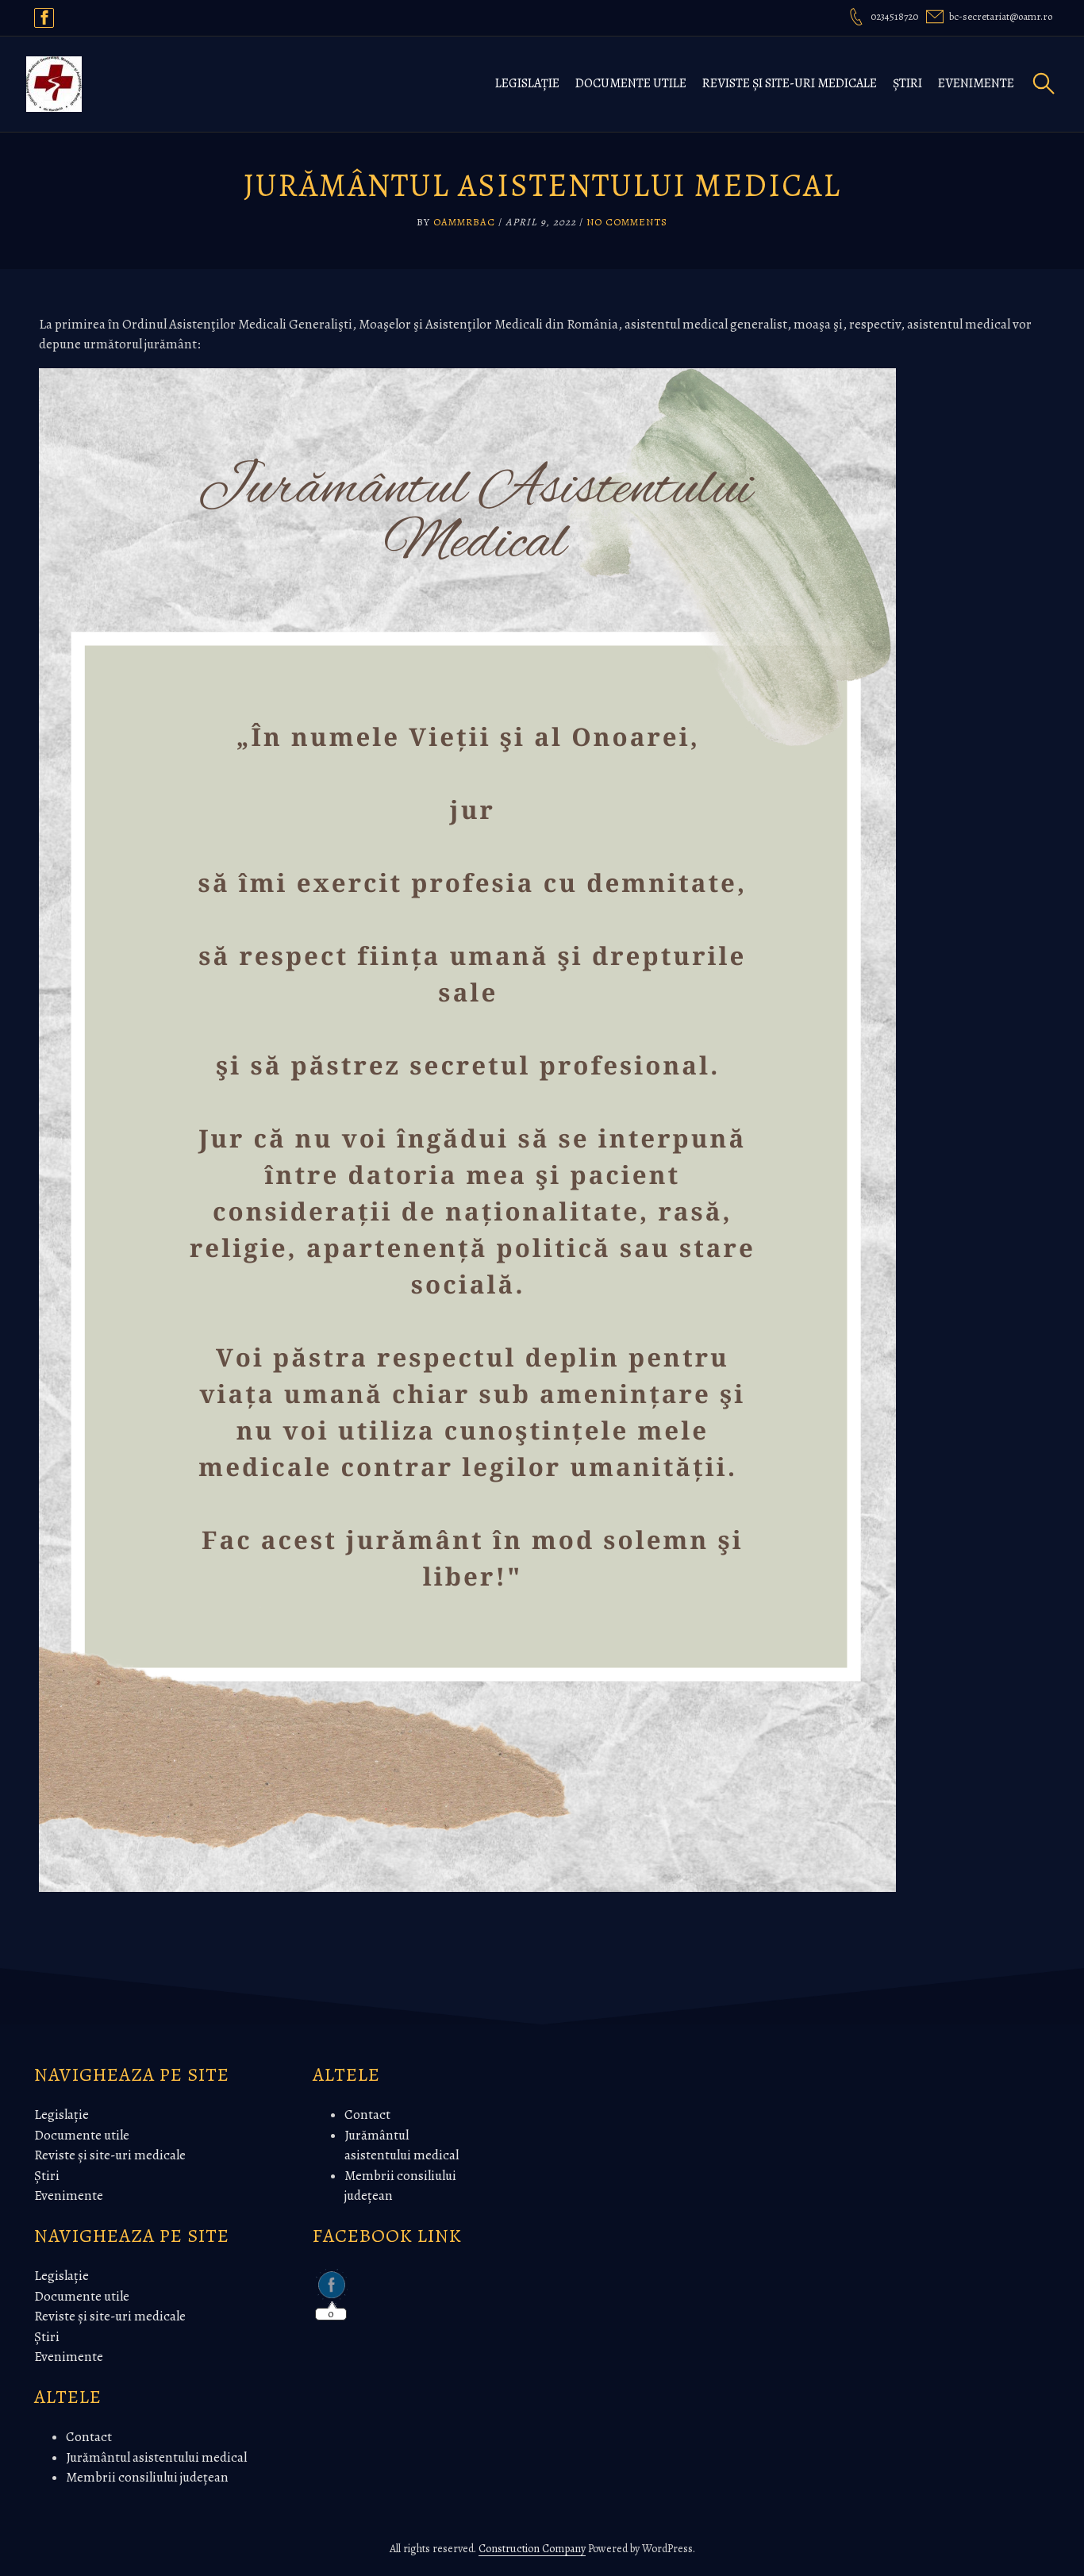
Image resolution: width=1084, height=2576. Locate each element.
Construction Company (532, 2549)
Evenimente (976, 83)
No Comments (627, 222)
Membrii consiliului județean (147, 2477)
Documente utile (631, 83)
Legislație (527, 83)
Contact (89, 2437)
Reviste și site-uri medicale (790, 83)
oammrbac (464, 222)
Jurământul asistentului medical (156, 2457)
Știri (907, 83)
